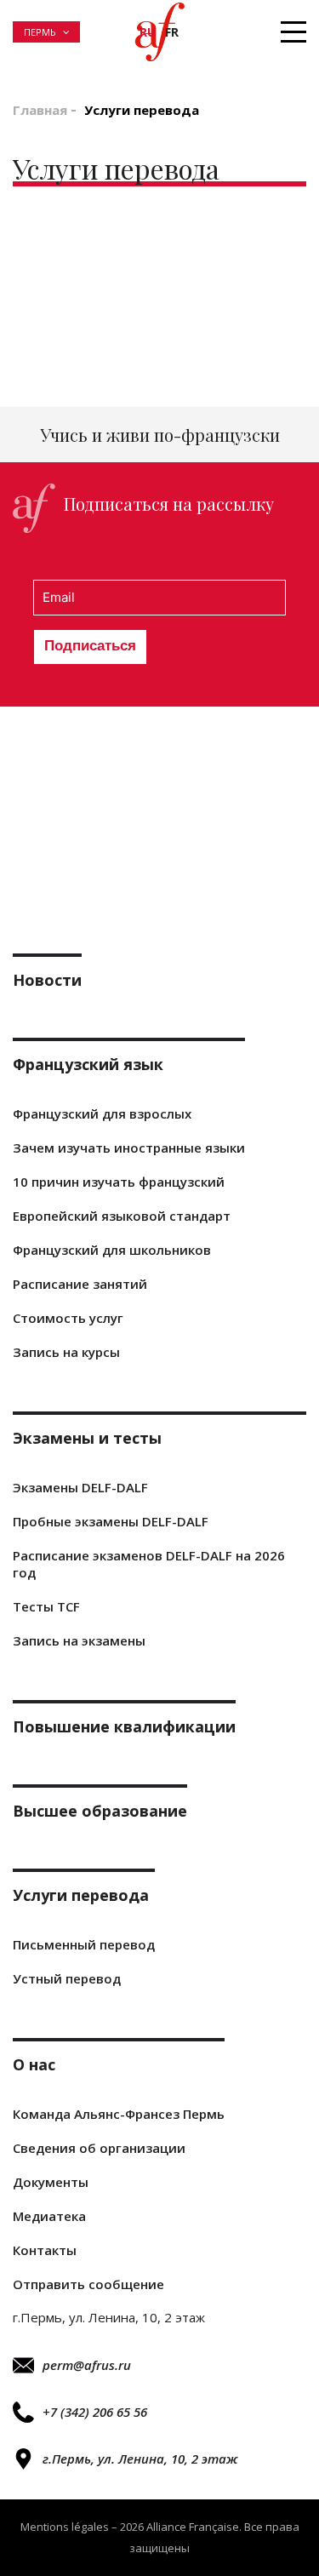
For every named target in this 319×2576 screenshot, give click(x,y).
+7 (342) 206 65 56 (95, 2412)
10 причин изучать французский (119, 1182)
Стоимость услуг (68, 1318)
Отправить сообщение (88, 2284)
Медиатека (49, 2216)
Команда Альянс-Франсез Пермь (119, 2114)
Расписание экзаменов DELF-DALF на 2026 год (149, 1564)
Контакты (45, 2250)
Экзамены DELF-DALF (80, 1487)
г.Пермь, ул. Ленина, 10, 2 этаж (140, 2459)
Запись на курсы (66, 1352)
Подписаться (90, 646)
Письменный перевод (84, 1944)
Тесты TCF (46, 1606)
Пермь (40, 32)
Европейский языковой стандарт (122, 1216)
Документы (51, 2182)
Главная (40, 110)
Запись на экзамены (79, 1640)
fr (172, 32)
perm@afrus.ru (87, 2365)
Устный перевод (67, 1978)
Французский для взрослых (102, 1113)
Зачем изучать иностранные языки (129, 1148)
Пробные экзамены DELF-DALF (111, 1521)
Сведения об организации (99, 2148)
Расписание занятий (80, 1284)
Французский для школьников (112, 1250)
